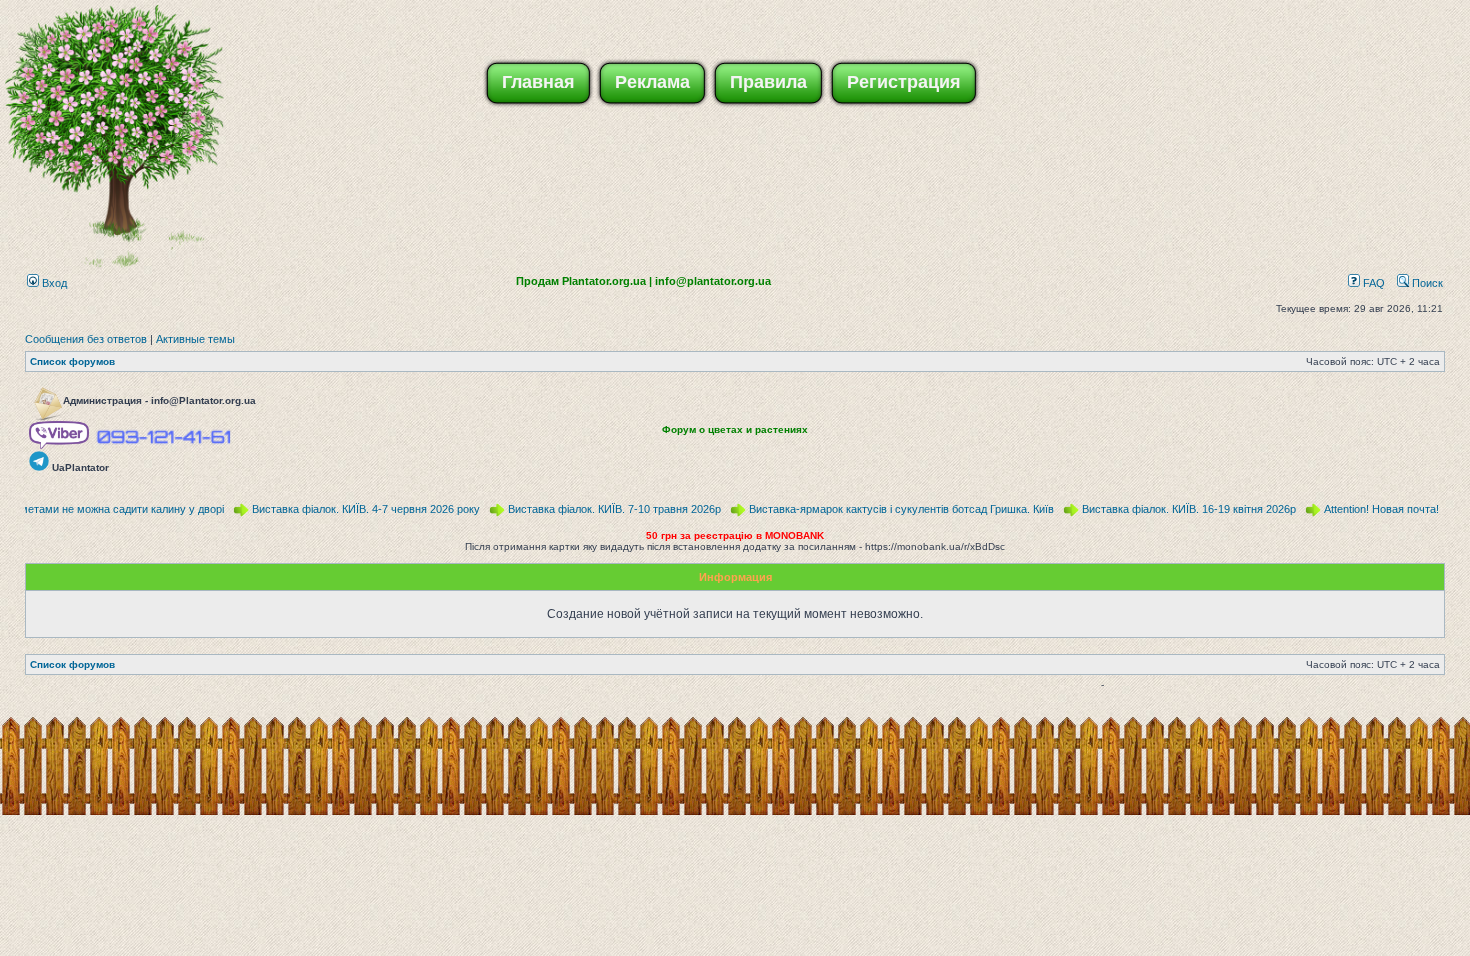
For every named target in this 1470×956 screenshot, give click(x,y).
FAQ (1372, 283)
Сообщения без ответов (86, 339)
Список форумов (72, 361)
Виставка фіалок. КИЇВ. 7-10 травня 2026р (604, 509)
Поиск (1426, 283)
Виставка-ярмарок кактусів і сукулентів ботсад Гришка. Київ (891, 509)
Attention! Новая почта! (1371, 509)
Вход (53, 283)
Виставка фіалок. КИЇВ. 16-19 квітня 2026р (1179, 509)
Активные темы (195, 339)
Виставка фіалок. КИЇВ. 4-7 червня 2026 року (356, 509)
